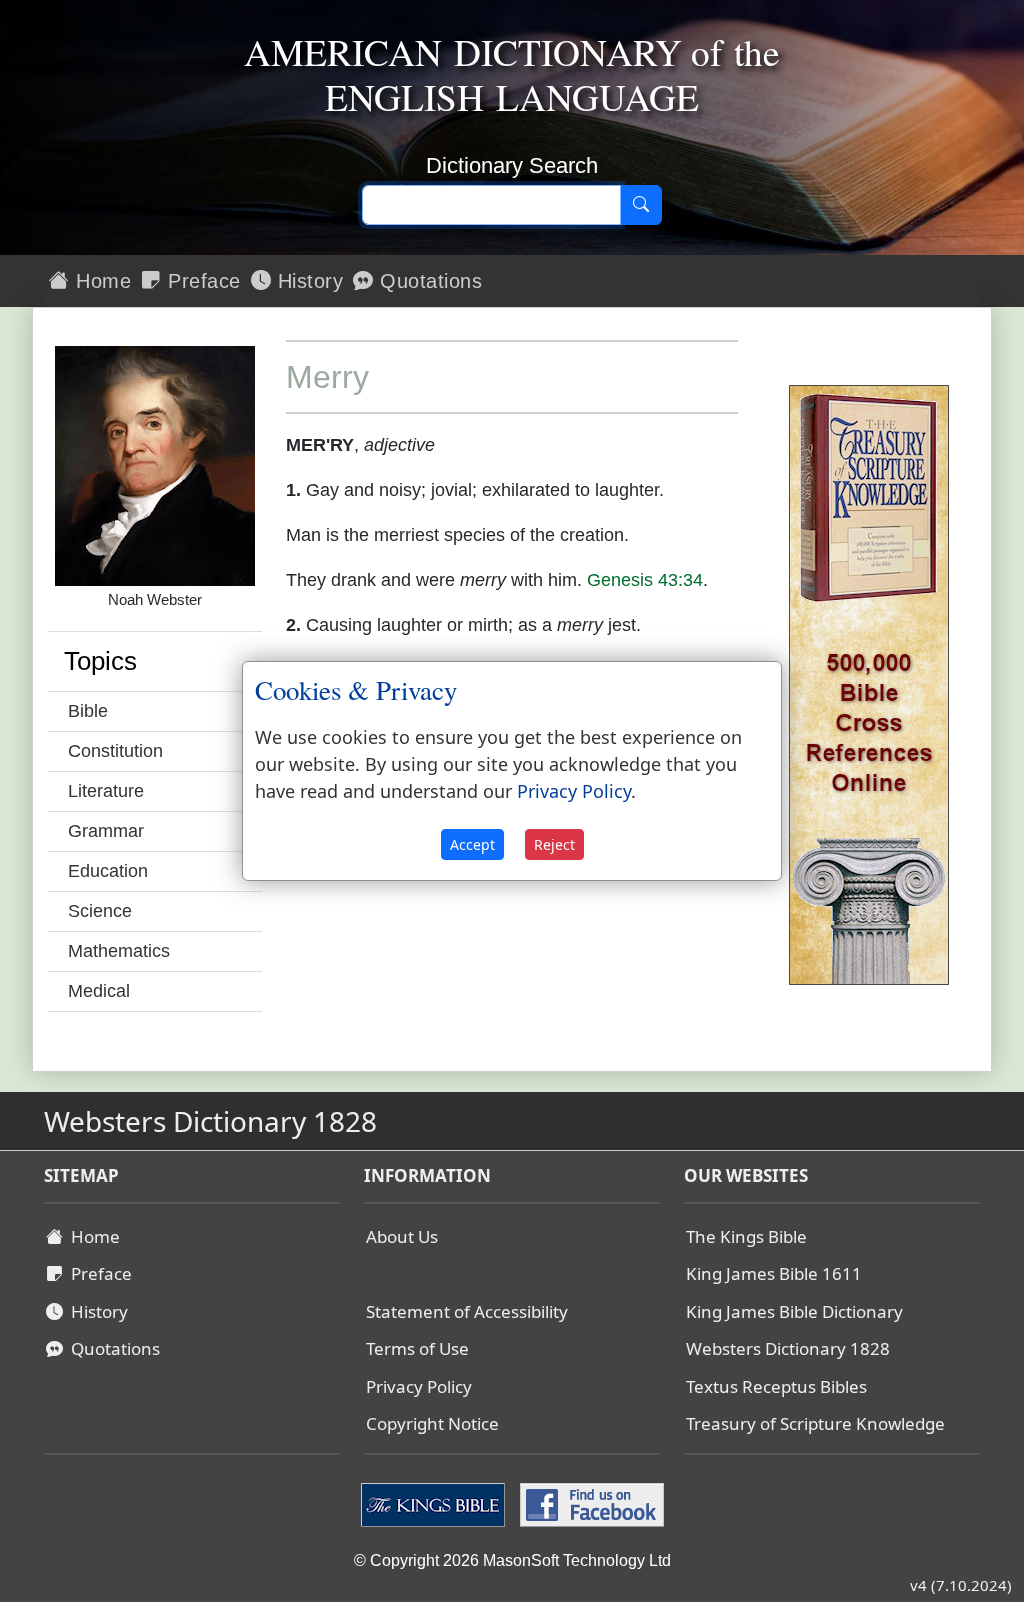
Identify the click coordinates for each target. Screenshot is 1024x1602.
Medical (99, 991)
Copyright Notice (432, 1423)
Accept (472, 844)
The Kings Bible (746, 1236)
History (307, 281)
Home (101, 281)
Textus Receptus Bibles (776, 1386)
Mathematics (119, 951)
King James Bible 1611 (774, 1273)
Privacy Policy (419, 1386)
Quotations (428, 281)
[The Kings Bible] (435, 1503)
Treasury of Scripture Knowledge (815, 1423)
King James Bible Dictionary (794, 1311)
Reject (554, 844)
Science (100, 911)
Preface (201, 281)
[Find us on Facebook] (589, 1503)
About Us (402, 1236)
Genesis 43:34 (645, 580)
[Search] (641, 205)
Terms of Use (417, 1348)
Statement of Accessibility (467, 1311)
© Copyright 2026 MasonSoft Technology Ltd (512, 1560)
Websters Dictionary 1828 (788, 1348)
